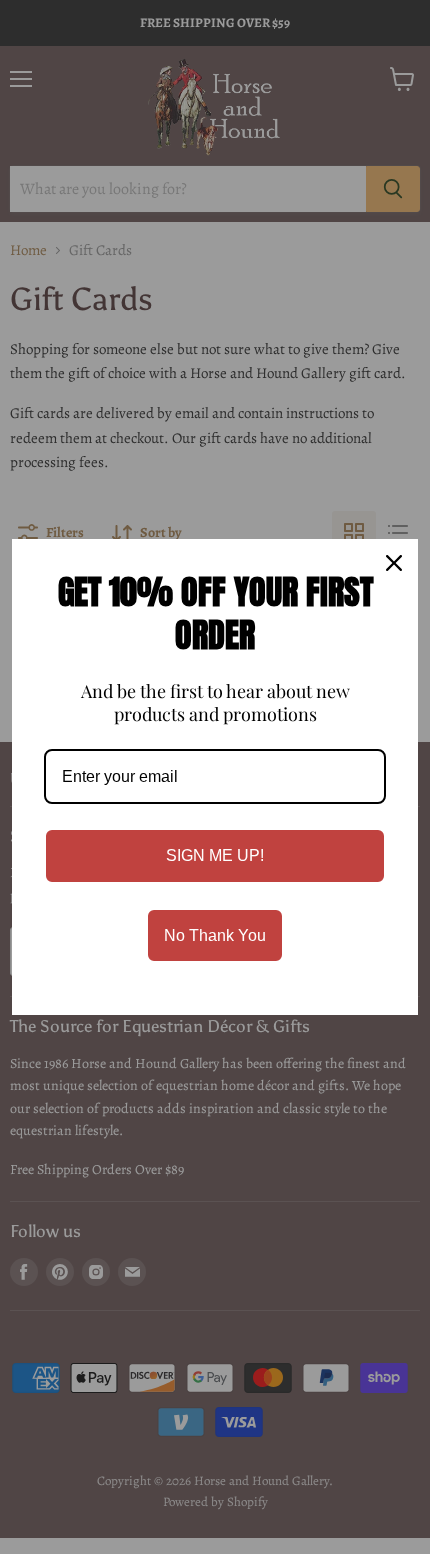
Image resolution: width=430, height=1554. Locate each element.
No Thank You (215, 935)
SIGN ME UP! (215, 855)
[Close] (394, 563)
